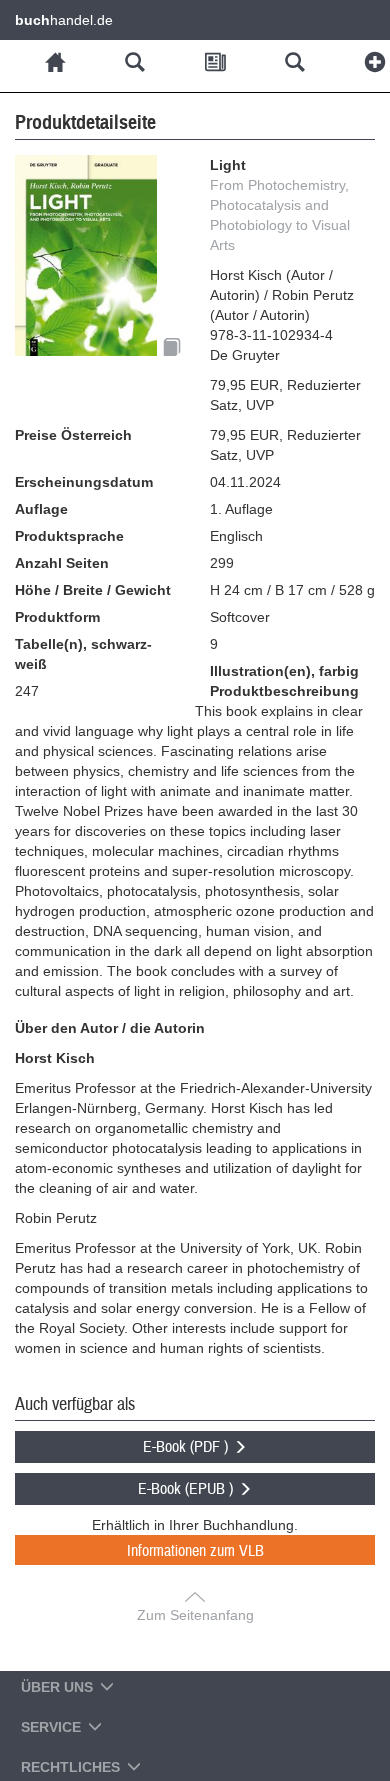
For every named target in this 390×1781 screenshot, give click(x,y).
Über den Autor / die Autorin (110, 1028)
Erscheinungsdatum (84, 482)
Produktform (57, 617)
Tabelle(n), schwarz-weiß (83, 654)
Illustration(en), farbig (284, 671)
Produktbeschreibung (284, 691)
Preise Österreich (73, 435)
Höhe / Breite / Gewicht (93, 590)
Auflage (41, 509)
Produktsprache (69, 536)
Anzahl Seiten (62, 563)
